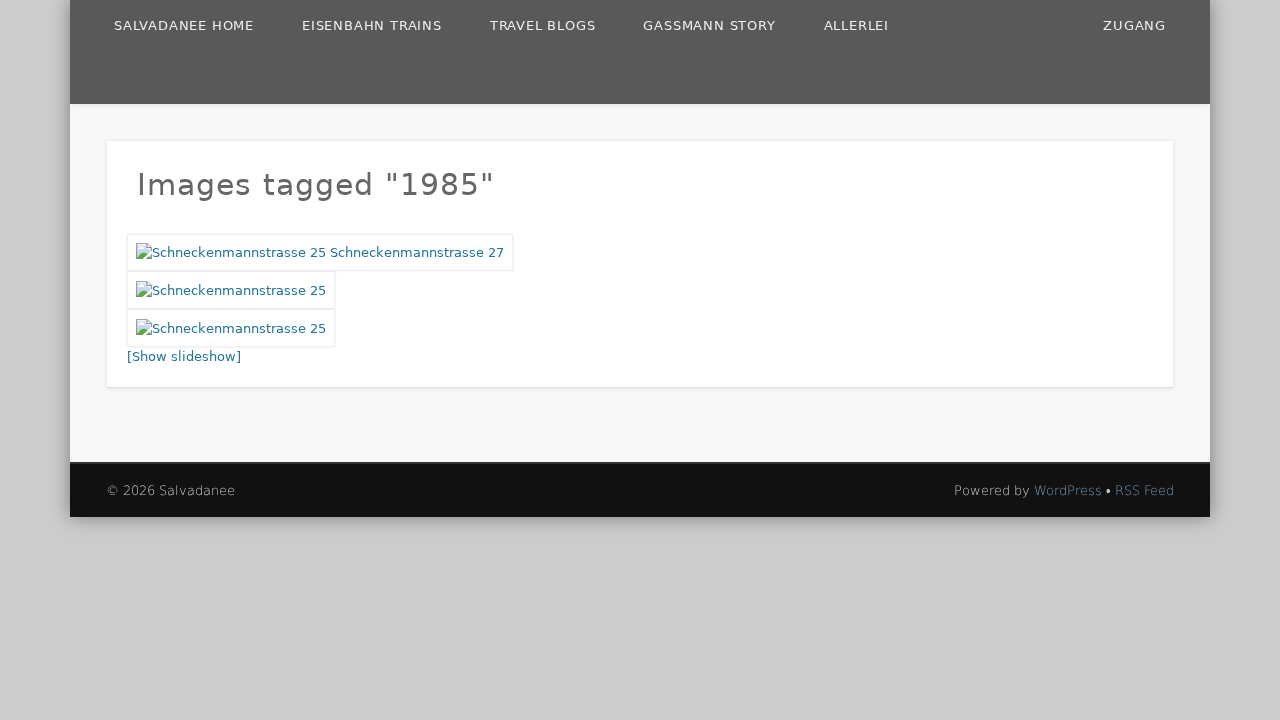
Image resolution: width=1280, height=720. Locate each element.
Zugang (1134, 25)
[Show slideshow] (184, 356)
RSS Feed (1144, 490)
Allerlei (856, 25)
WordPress (1068, 490)
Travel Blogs (543, 25)
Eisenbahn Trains (372, 25)
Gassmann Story (709, 25)
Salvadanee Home (184, 25)
